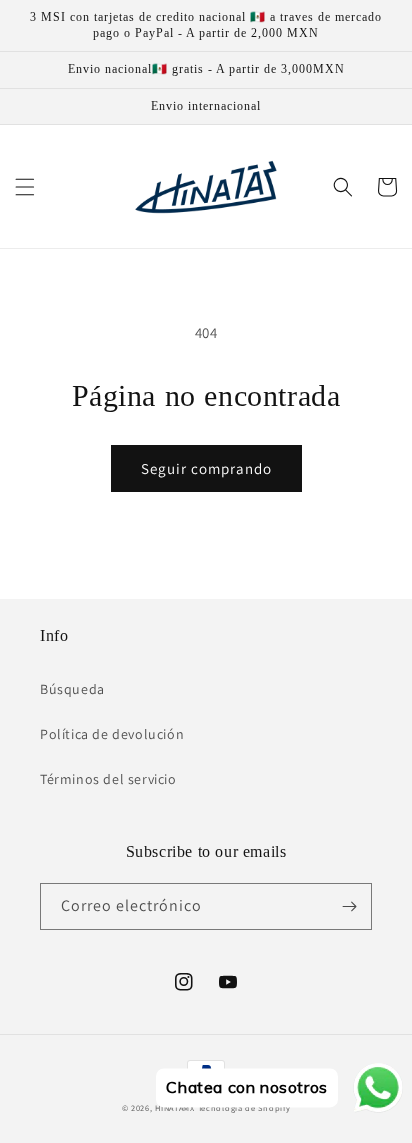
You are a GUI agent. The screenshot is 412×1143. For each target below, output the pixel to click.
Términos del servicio (108, 779)
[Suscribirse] (349, 906)
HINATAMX (175, 1107)
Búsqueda (72, 689)
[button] (25, 187)
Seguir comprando (206, 468)
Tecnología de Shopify (244, 1107)
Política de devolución (112, 734)
